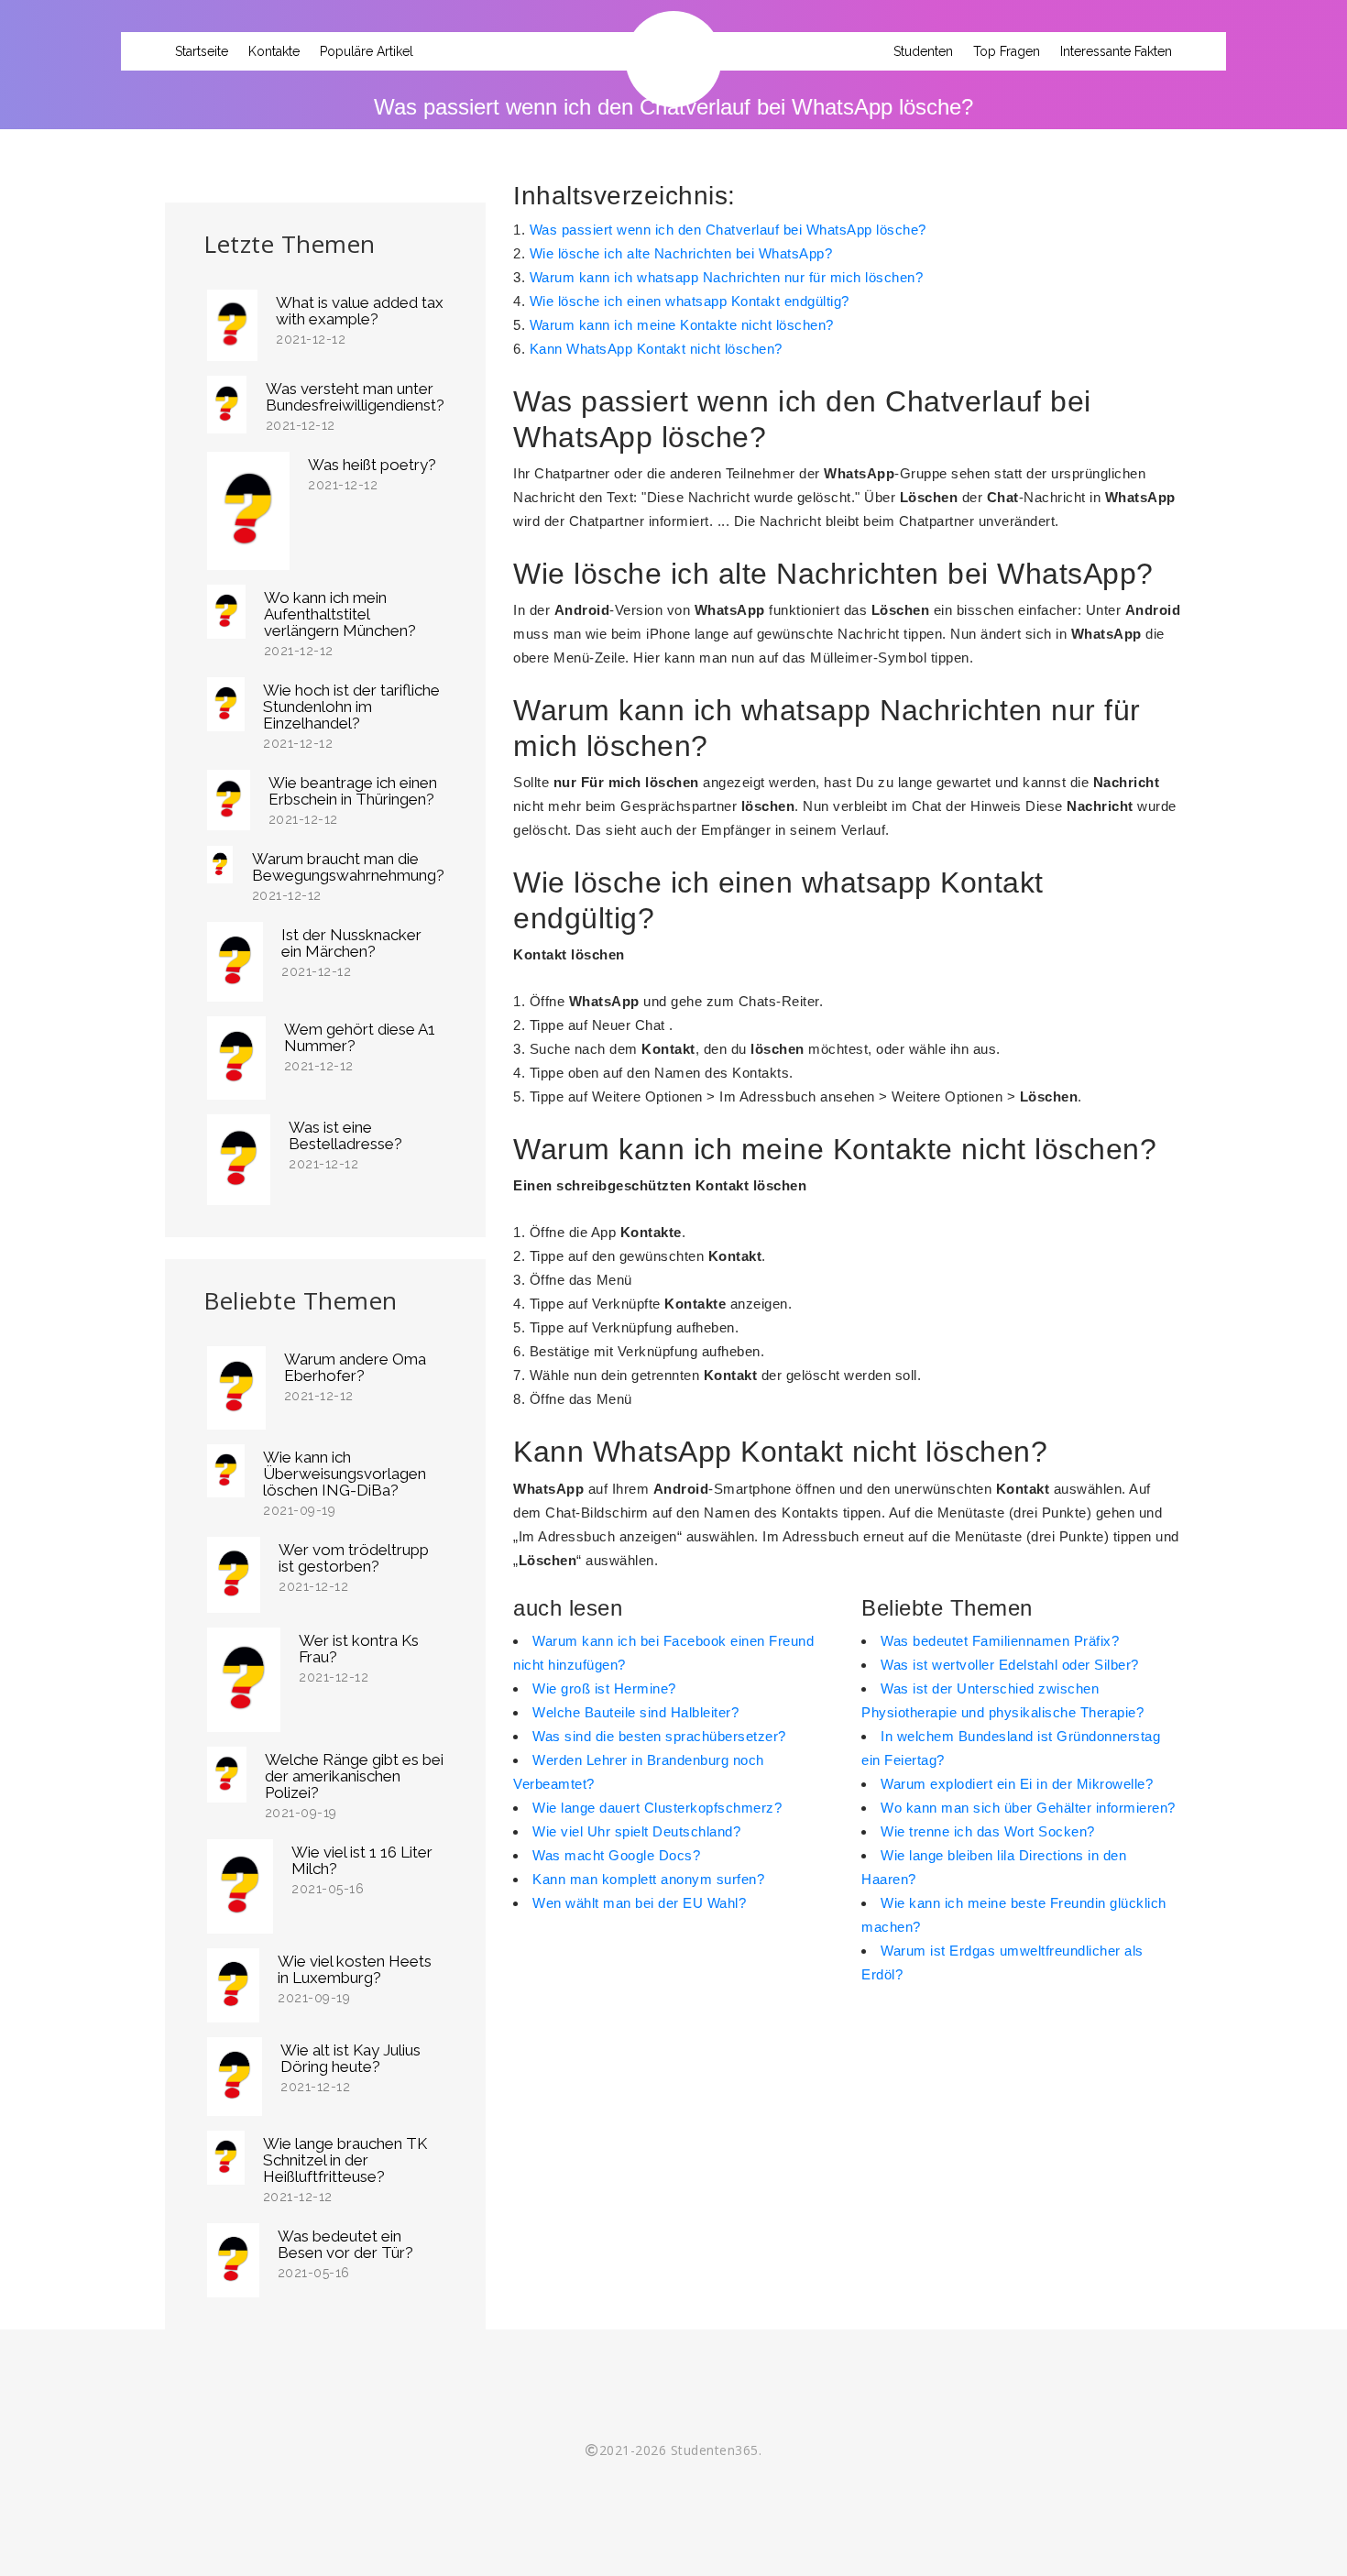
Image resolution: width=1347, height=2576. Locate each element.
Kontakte (274, 51)
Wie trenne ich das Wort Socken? (988, 1831)
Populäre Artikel (367, 51)
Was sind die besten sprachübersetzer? (659, 1736)
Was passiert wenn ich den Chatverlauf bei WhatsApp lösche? (728, 230)
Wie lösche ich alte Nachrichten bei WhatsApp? (681, 253)
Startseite (202, 51)
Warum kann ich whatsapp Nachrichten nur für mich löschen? (727, 277)
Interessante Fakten (1116, 51)
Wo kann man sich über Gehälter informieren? (1028, 1808)
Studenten (923, 51)
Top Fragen (1007, 51)
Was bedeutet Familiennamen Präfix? (1000, 1641)
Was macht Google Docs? (616, 1855)
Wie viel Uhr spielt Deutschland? (636, 1831)
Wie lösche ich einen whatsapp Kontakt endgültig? (690, 301)
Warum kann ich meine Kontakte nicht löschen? (682, 325)
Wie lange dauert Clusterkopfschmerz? (657, 1808)
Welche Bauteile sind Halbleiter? (635, 1712)
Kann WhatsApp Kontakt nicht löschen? (656, 349)
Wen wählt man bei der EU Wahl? (639, 1903)
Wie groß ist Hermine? (604, 1688)
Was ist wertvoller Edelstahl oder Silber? (1010, 1665)
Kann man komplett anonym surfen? (648, 1879)
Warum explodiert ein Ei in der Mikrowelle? (1017, 1784)
